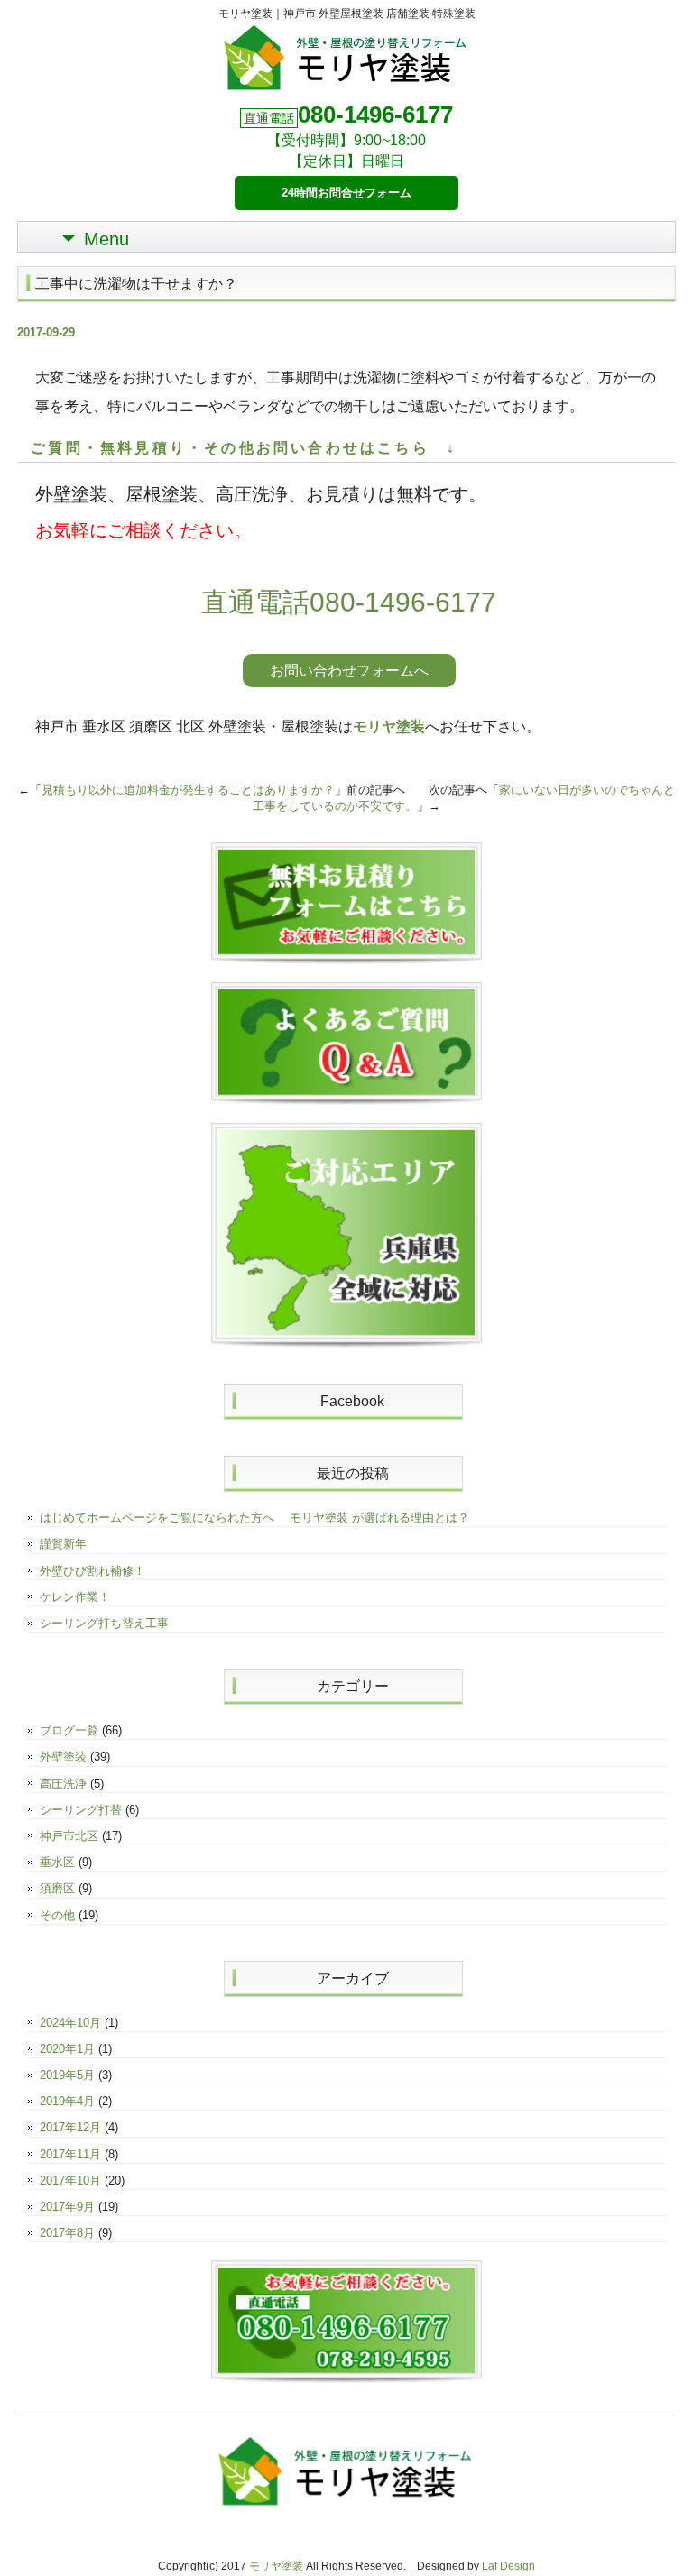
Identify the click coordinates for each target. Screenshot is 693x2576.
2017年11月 (70, 2154)
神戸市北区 (69, 1836)
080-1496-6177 (375, 115)
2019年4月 (67, 2101)
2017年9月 (67, 2207)
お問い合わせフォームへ (349, 671)
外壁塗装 (63, 1757)
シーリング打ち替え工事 (104, 1623)
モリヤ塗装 (389, 727)
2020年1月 (67, 2049)
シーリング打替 (81, 1810)
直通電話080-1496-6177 (349, 602)
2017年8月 (67, 2233)
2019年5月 (67, 2075)
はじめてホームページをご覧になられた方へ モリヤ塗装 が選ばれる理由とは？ (254, 1518)
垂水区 (57, 1862)
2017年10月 (70, 2180)
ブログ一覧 (69, 1730)
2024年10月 (70, 2023)
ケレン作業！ (75, 1597)
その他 (57, 1915)
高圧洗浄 (63, 1784)
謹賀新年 (63, 1544)
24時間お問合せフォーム (346, 193)
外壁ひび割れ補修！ (92, 1571)
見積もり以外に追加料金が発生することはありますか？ (188, 790)
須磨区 (57, 1888)
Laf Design (508, 2566)
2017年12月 (70, 2127)
